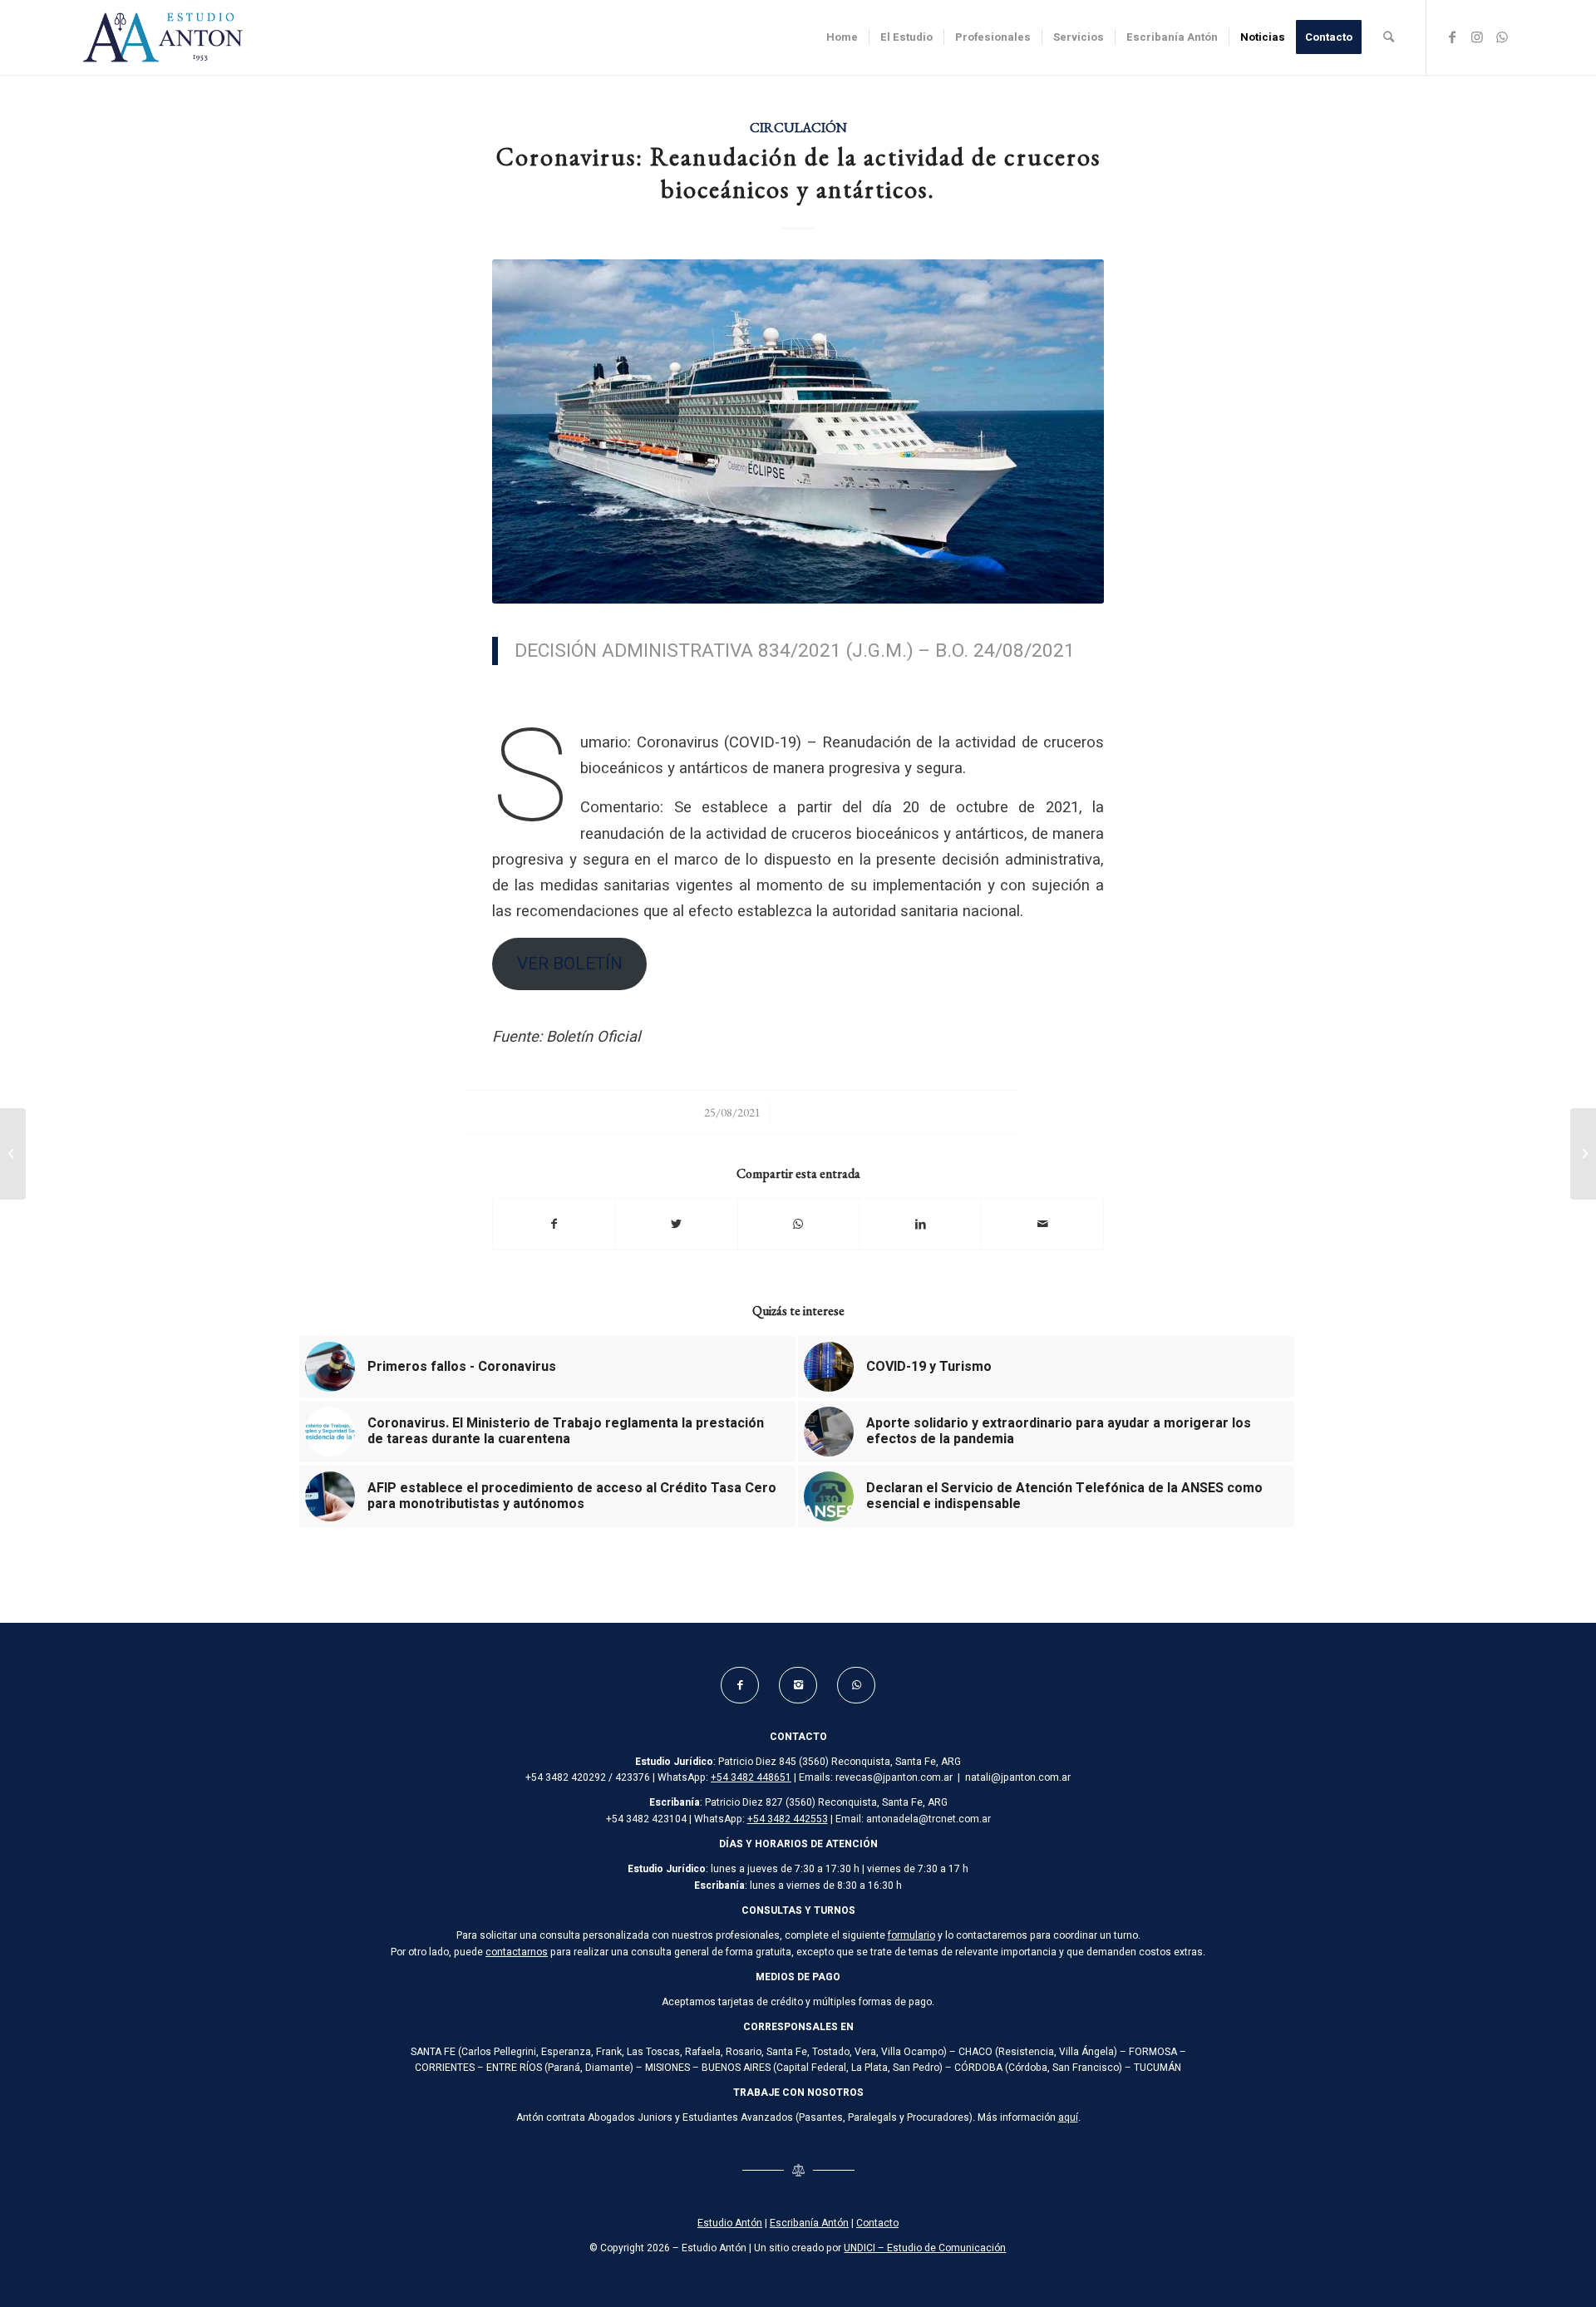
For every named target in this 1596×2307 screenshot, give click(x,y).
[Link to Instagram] (1477, 37)
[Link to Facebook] (1452, 37)
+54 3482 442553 (788, 1819)
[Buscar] (1389, 37)
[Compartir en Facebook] (554, 1224)
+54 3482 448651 (751, 1777)
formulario (911, 1935)
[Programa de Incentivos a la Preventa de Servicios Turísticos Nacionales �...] (1583, 1154)
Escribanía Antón (809, 2223)
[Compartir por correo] (1042, 1224)
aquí (1068, 2117)
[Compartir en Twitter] (677, 1224)
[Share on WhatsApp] (799, 1224)
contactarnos (517, 1952)
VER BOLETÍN (570, 964)
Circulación (798, 127)
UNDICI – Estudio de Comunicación (925, 2248)
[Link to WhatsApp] (1502, 37)
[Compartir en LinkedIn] (920, 1224)
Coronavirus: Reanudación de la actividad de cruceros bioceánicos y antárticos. (798, 173)
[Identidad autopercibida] (13, 1154)
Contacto (877, 2223)
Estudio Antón (730, 2223)
